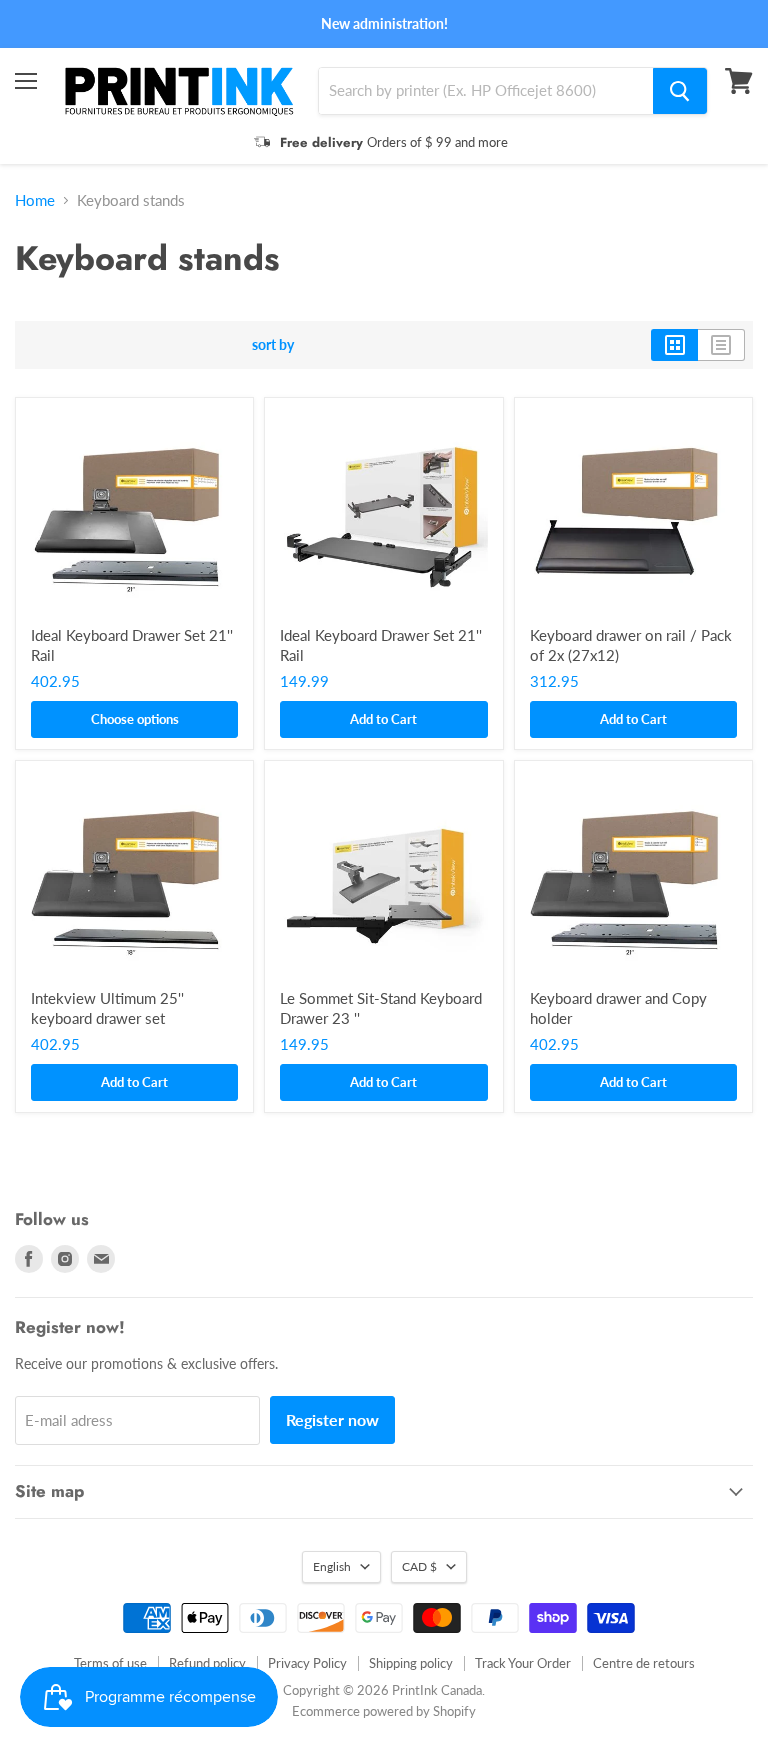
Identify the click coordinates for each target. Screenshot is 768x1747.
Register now (332, 1419)
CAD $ (419, 1566)
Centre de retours (644, 1663)
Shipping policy (411, 1663)
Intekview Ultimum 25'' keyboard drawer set (107, 1008)
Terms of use (110, 1663)
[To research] (680, 91)
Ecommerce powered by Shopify (384, 1711)
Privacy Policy (307, 1663)
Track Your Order (523, 1663)
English (332, 1566)
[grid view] (674, 345)
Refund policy (207, 1663)
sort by (273, 345)
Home (35, 200)
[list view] (721, 345)
